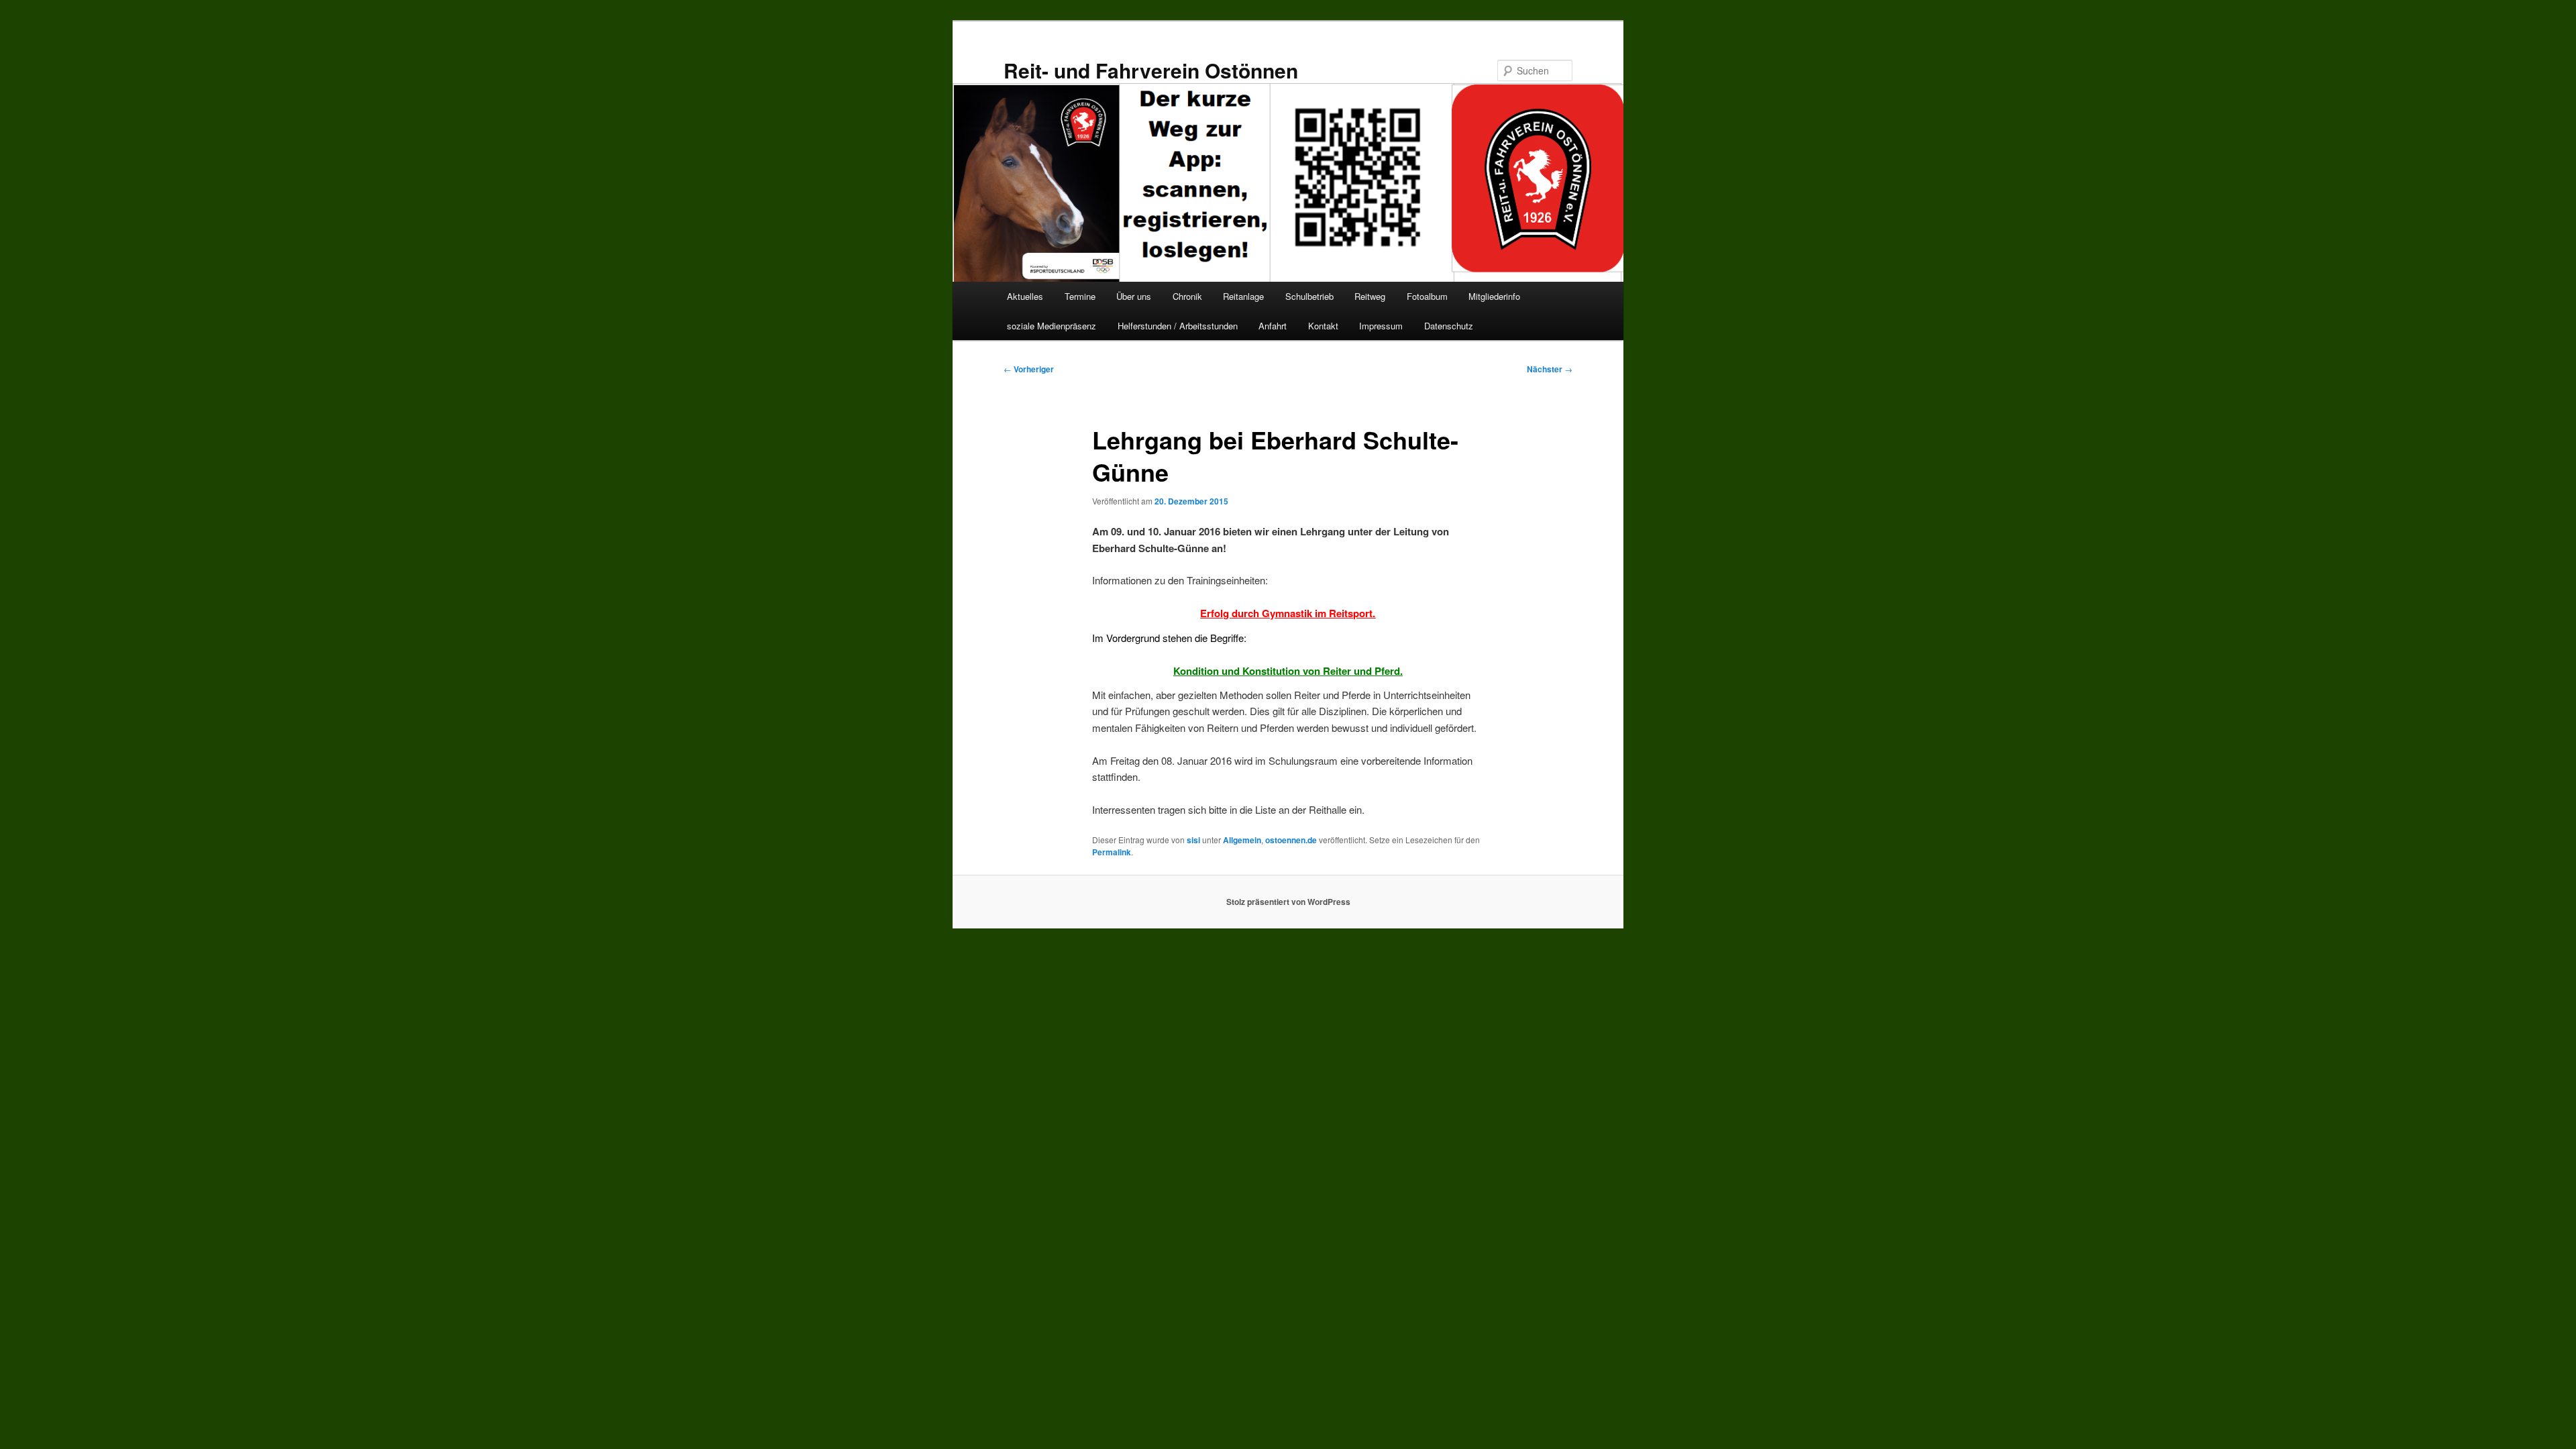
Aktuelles (1025, 296)
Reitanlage (1243, 296)
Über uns (1134, 296)
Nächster (1550, 369)
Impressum (1381, 326)
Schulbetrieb (1309, 296)
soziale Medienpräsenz (1052, 326)
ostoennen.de (1291, 840)
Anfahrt (1273, 326)
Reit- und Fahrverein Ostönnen (1151, 70)
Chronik (1187, 296)
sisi (1193, 840)
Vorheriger (1029, 369)
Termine (1080, 296)
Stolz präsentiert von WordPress (1288, 902)
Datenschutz (1449, 326)
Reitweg (1370, 296)
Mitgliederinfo (1494, 296)
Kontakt (1323, 326)
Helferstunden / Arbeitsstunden (1178, 326)
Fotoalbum (1427, 296)
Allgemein (1242, 840)
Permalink (1112, 852)
